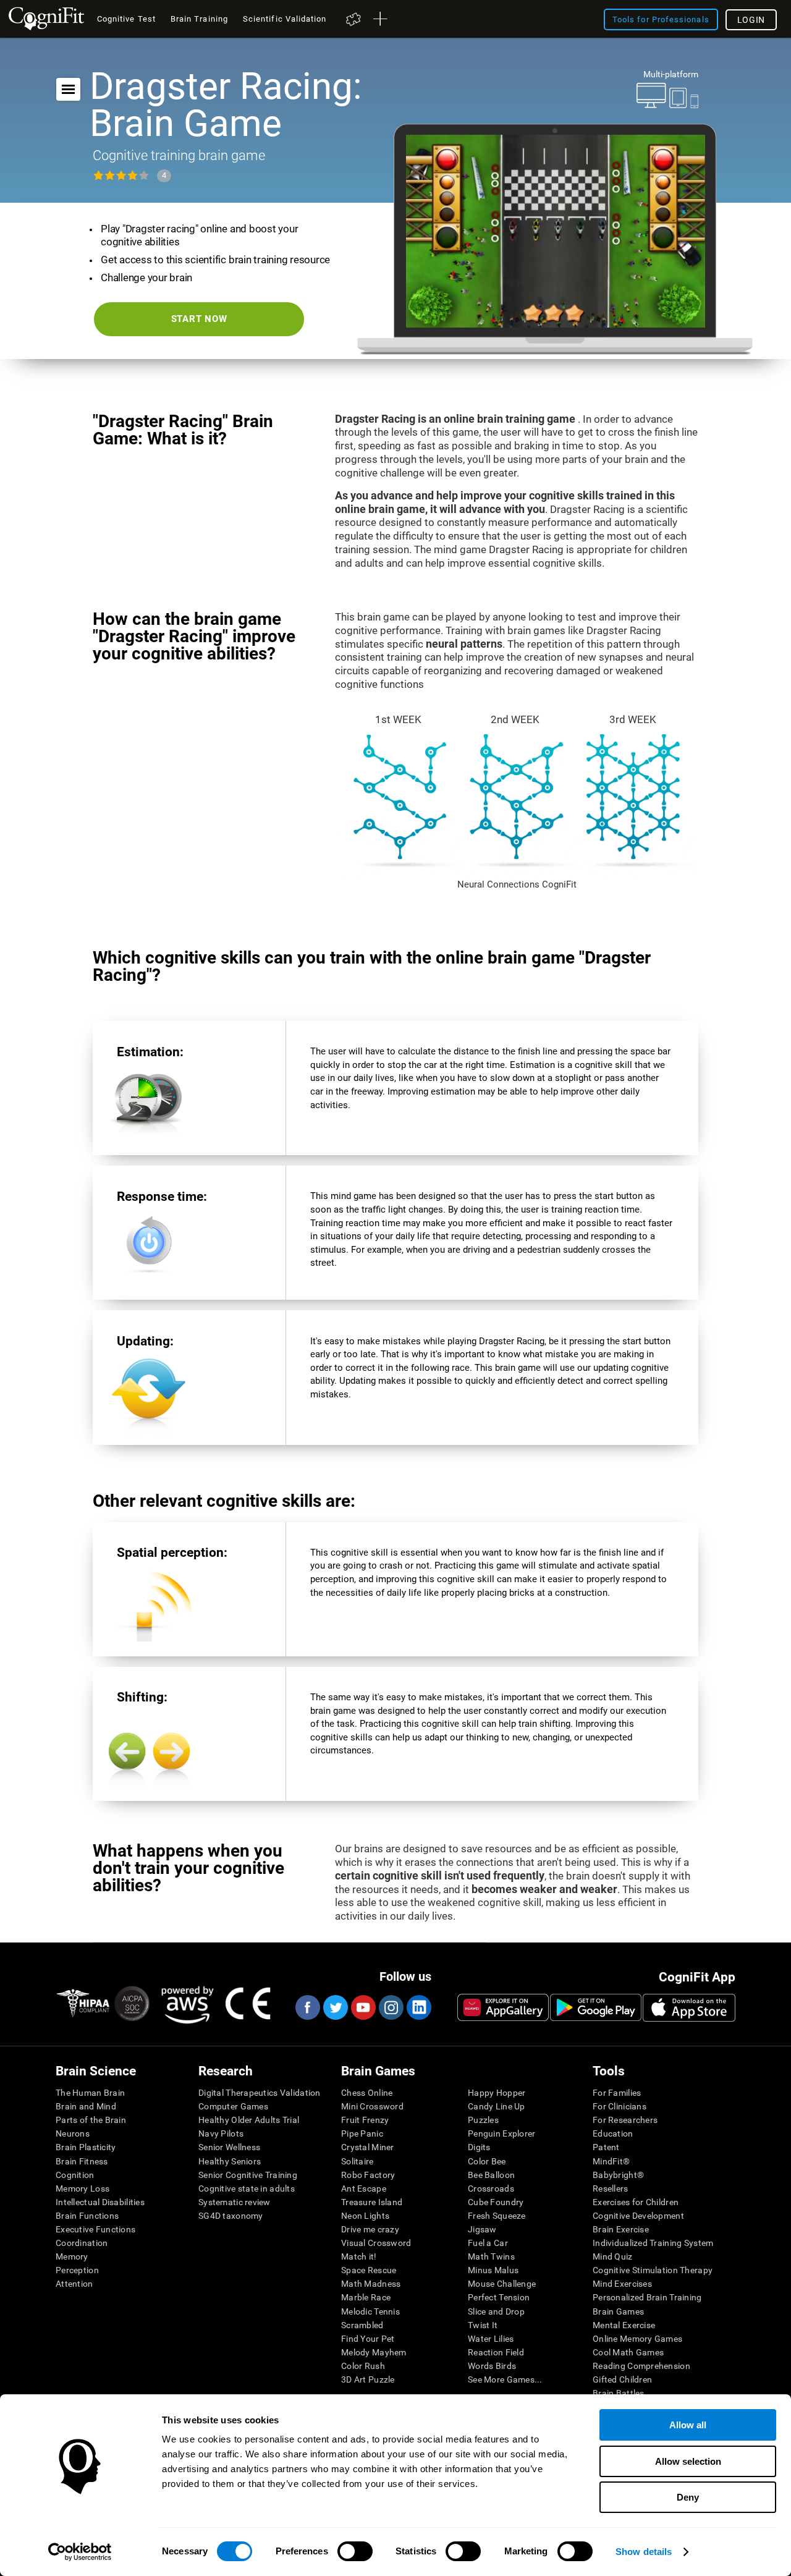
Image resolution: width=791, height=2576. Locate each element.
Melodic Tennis (370, 2311)
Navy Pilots (221, 2133)
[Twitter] (335, 2007)
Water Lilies (491, 2339)
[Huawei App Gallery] (503, 2007)
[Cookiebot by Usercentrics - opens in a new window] (80, 2552)
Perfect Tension (499, 2297)
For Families (617, 2093)
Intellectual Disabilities (100, 2202)
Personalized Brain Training (647, 2297)
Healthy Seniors (230, 2161)
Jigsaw (482, 2229)
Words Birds (492, 2366)
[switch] (355, 2551)
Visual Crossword (376, 2243)
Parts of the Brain (91, 2120)
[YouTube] (363, 2007)
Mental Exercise (624, 2325)
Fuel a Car (488, 2243)
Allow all (688, 2425)
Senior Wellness (229, 2147)
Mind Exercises (622, 2284)
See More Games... (505, 2379)
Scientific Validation (285, 19)
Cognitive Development (638, 2216)
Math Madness (371, 2284)
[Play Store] (596, 2007)
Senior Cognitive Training (248, 2175)
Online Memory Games (637, 2339)
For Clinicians (620, 2106)
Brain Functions (87, 2216)
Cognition (75, 2175)
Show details (644, 2552)
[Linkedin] (418, 2007)
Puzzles (483, 2120)
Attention (74, 2284)
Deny (688, 2497)
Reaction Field (496, 2352)
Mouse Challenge (502, 2284)
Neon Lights (365, 2216)
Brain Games (618, 2311)
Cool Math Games (628, 2352)
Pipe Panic (362, 2133)
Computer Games (233, 2106)
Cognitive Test (126, 19)
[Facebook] (307, 2007)
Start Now (199, 319)
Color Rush (363, 2366)
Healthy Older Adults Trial (249, 2120)
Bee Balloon (491, 2175)
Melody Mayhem (374, 2352)
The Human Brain (90, 2093)
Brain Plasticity (86, 2147)
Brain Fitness (82, 2161)
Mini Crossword (372, 2106)
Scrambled (362, 2325)
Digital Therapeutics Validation (260, 2093)
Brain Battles (619, 2393)
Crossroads (491, 2188)
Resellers (611, 2188)
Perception (77, 2270)
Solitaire (357, 2161)
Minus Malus (493, 2270)
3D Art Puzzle (368, 2379)
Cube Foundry (496, 2202)
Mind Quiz (613, 2256)
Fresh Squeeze (497, 2216)
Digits (479, 2147)
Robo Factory (368, 2175)
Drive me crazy (370, 2229)
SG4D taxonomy (231, 2216)
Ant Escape (364, 2188)
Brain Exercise (621, 2229)
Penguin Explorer (501, 2133)
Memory (72, 2256)
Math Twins (491, 2256)
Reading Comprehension (641, 2366)
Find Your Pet (368, 2339)
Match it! (359, 2256)
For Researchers (625, 2120)
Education (613, 2133)
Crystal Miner (368, 2147)
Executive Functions (95, 2229)
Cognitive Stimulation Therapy (653, 2270)
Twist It (483, 2325)
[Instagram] (391, 2007)
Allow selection (688, 2461)
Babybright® (618, 2175)
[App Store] (689, 2007)
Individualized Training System (653, 2243)
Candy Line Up (497, 2106)
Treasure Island (372, 2202)
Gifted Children (622, 2379)
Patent (606, 2147)
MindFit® (611, 2161)
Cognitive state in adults (247, 2188)
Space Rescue (369, 2270)
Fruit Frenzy (365, 2120)
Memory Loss (82, 2188)
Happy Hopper (497, 2093)
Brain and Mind (86, 2106)
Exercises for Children (636, 2202)
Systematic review (235, 2202)
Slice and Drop (496, 2311)
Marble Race (366, 2297)
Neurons (73, 2133)
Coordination (82, 2243)
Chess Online (367, 2093)
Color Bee (487, 2161)
